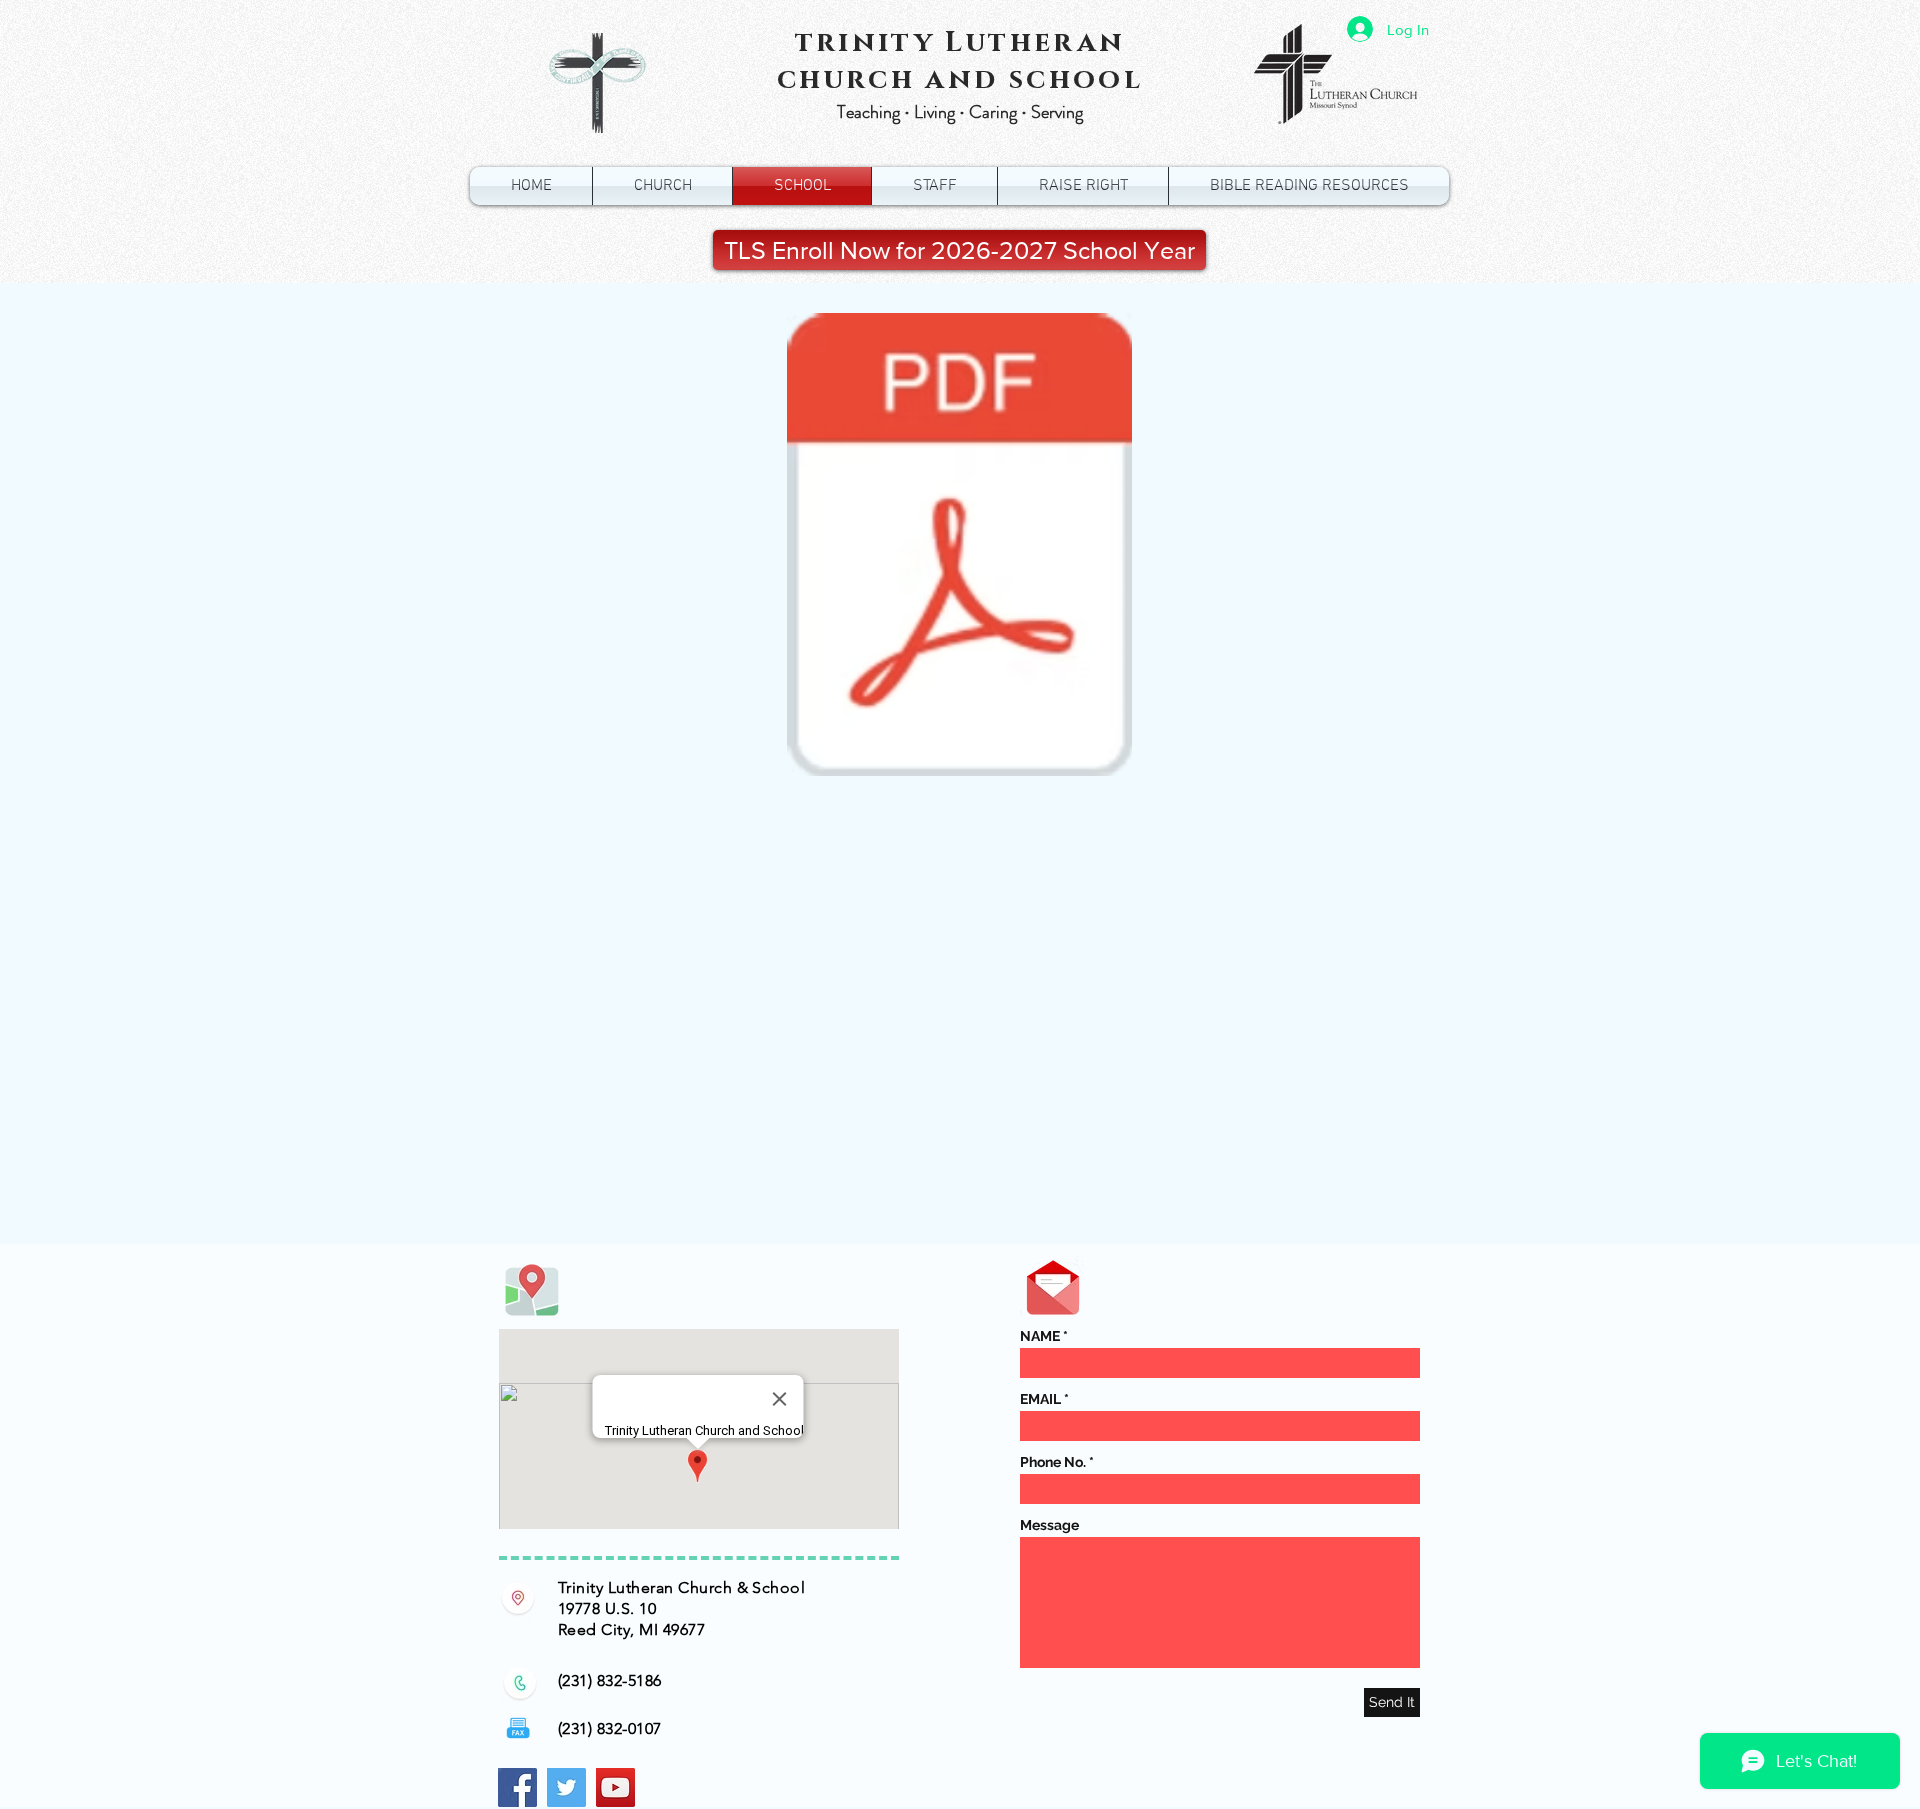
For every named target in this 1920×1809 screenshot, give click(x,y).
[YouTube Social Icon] (615, 1787)
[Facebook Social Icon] (517, 1787)
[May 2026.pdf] (959, 547)
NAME (1040, 1336)
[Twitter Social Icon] (566, 1787)
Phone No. (1053, 1462)
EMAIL (1040, 1399)
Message (1049, 1525)
